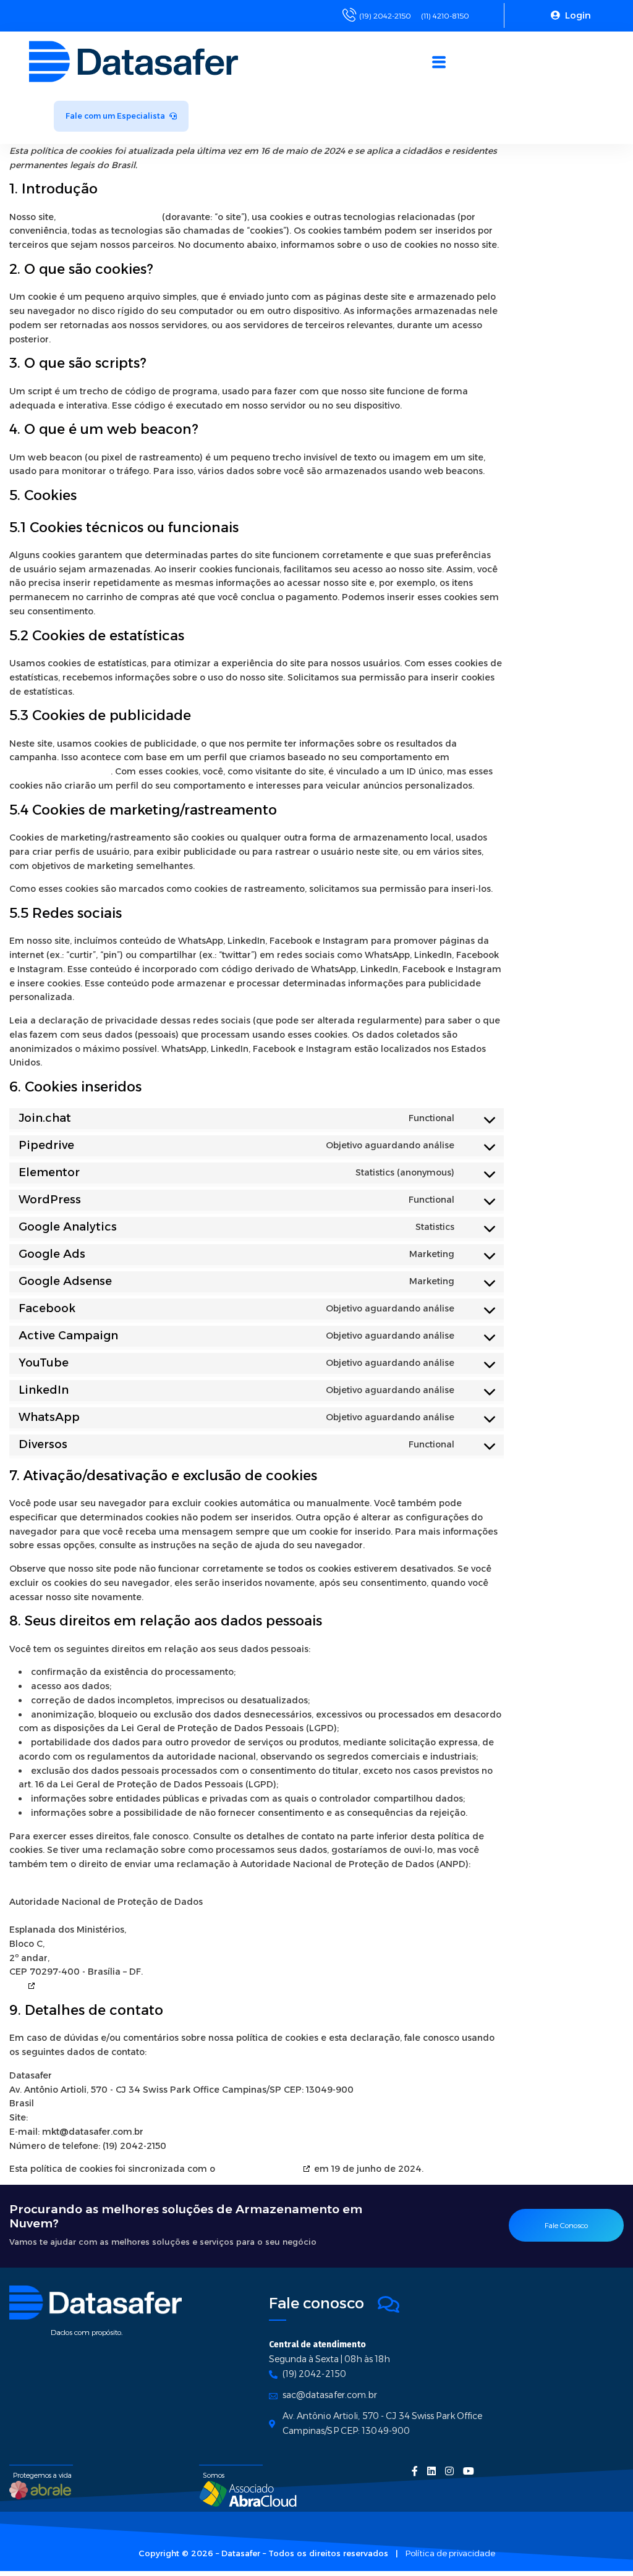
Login (577, 15)
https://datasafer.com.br (109, 217)
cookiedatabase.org (259, 2169)
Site (17, 1986)
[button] (439, 63)
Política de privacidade (450, 2553)
